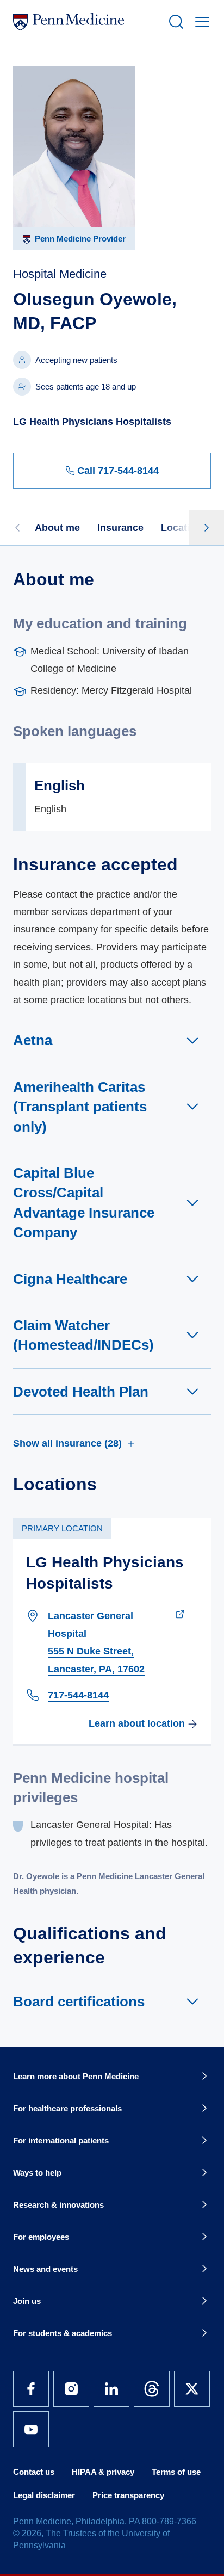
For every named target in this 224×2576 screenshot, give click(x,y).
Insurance (120, 528)
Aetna (33, 1040)
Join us (27, 2301)
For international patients (61, 2141)
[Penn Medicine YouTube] (31, 2429)
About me (57, 528)
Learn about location (137, 1723)
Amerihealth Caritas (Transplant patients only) (80, 1107)
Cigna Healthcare (70, 1279)
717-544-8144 (78, 1695)
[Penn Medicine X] (192, 2389)
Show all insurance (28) (67, 1443)
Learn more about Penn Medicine (76, 2076)
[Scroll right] (207, 528)
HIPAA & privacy (103, 2472)
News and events (45, 2269)
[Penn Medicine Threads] (152, 2389)
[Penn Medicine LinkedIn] (111, 2389)
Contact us (34, 2472)
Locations (184, 528)
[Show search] (174, 22)
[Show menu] (200, 22)
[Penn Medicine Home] (86, 22)
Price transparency (128, 2495)
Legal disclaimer (44, 2495)
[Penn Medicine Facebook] (31, 2389)
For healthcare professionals (67, 2108)
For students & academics (63, 2333)
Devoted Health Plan (81, 1392)
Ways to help (37, 2173)
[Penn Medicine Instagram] (71, 2389)
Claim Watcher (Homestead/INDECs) (83, 1335)
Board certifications (79, 2002)
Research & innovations (58, 2205)
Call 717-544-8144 (118, 471)
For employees (41, 2237)
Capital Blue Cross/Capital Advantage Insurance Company (84, 1203)
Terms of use (176, 2472)
